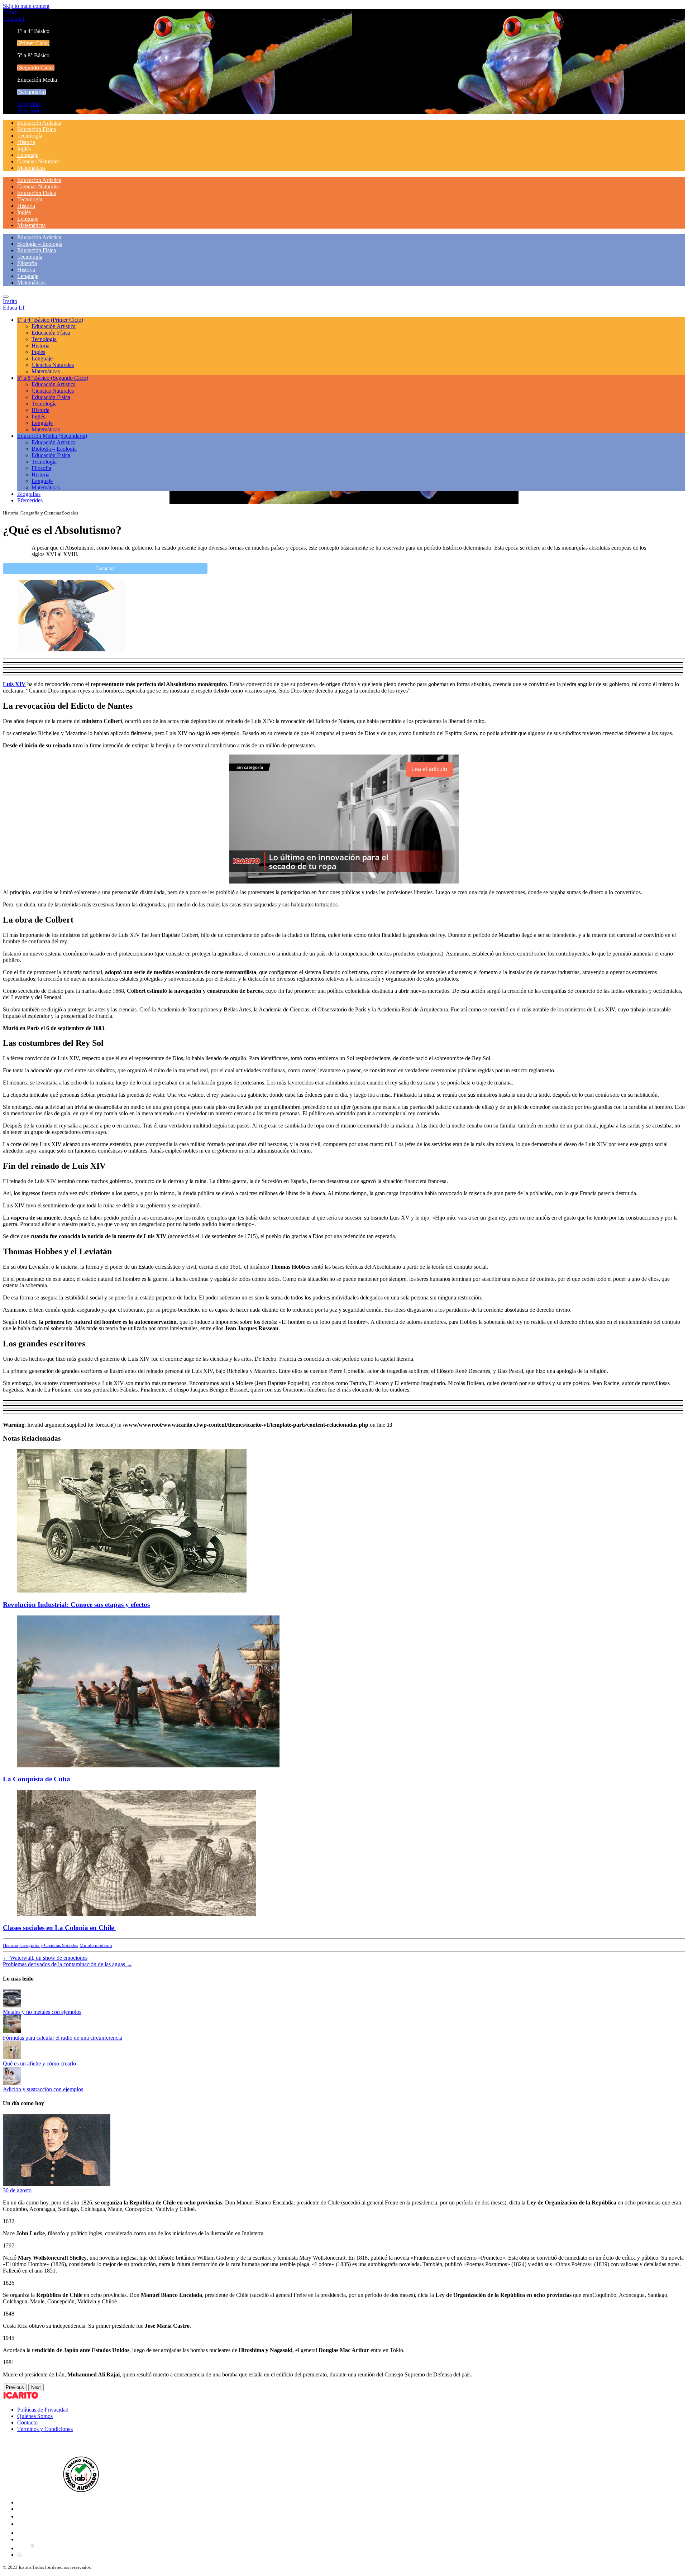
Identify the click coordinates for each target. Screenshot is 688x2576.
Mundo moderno (96, 1945)
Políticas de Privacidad (43, 2410)
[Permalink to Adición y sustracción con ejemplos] (12, 2083)
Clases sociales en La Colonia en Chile (59, 1928)
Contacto (27, 2422)
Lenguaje (28, 155)
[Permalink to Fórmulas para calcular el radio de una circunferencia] (12, 2031)
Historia (26, 142)
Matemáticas (31, 168)
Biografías (29, 104)
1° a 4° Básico (50, 320)
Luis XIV (14, 684)
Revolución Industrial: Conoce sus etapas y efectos (76, 1605)
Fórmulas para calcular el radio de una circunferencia (63, 2038)
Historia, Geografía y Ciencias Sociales (40, 1945)
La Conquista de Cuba (37, 1779)
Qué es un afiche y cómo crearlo (39, 2063)
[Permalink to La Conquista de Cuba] (148, 1765)
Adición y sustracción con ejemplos (43, 2089)
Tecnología (30, 136)
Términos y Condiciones (45, 2429)
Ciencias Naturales (38, 161)
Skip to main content (26, 6)
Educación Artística (39, 123)
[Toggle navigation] (6, 297)
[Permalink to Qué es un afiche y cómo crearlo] (12, 2057)
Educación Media (52, 436)
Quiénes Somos (35, 2416)
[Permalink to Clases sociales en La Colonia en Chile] (137, 1914)
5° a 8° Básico (53, 378)
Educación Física (37, 129)
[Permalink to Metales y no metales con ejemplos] (12, 2005)
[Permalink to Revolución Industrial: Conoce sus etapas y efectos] (132, 1591)
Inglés (24, 149)
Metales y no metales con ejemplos (42, 2012)
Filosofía (27, 263)
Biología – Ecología (40, 244)
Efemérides (30, 111)
